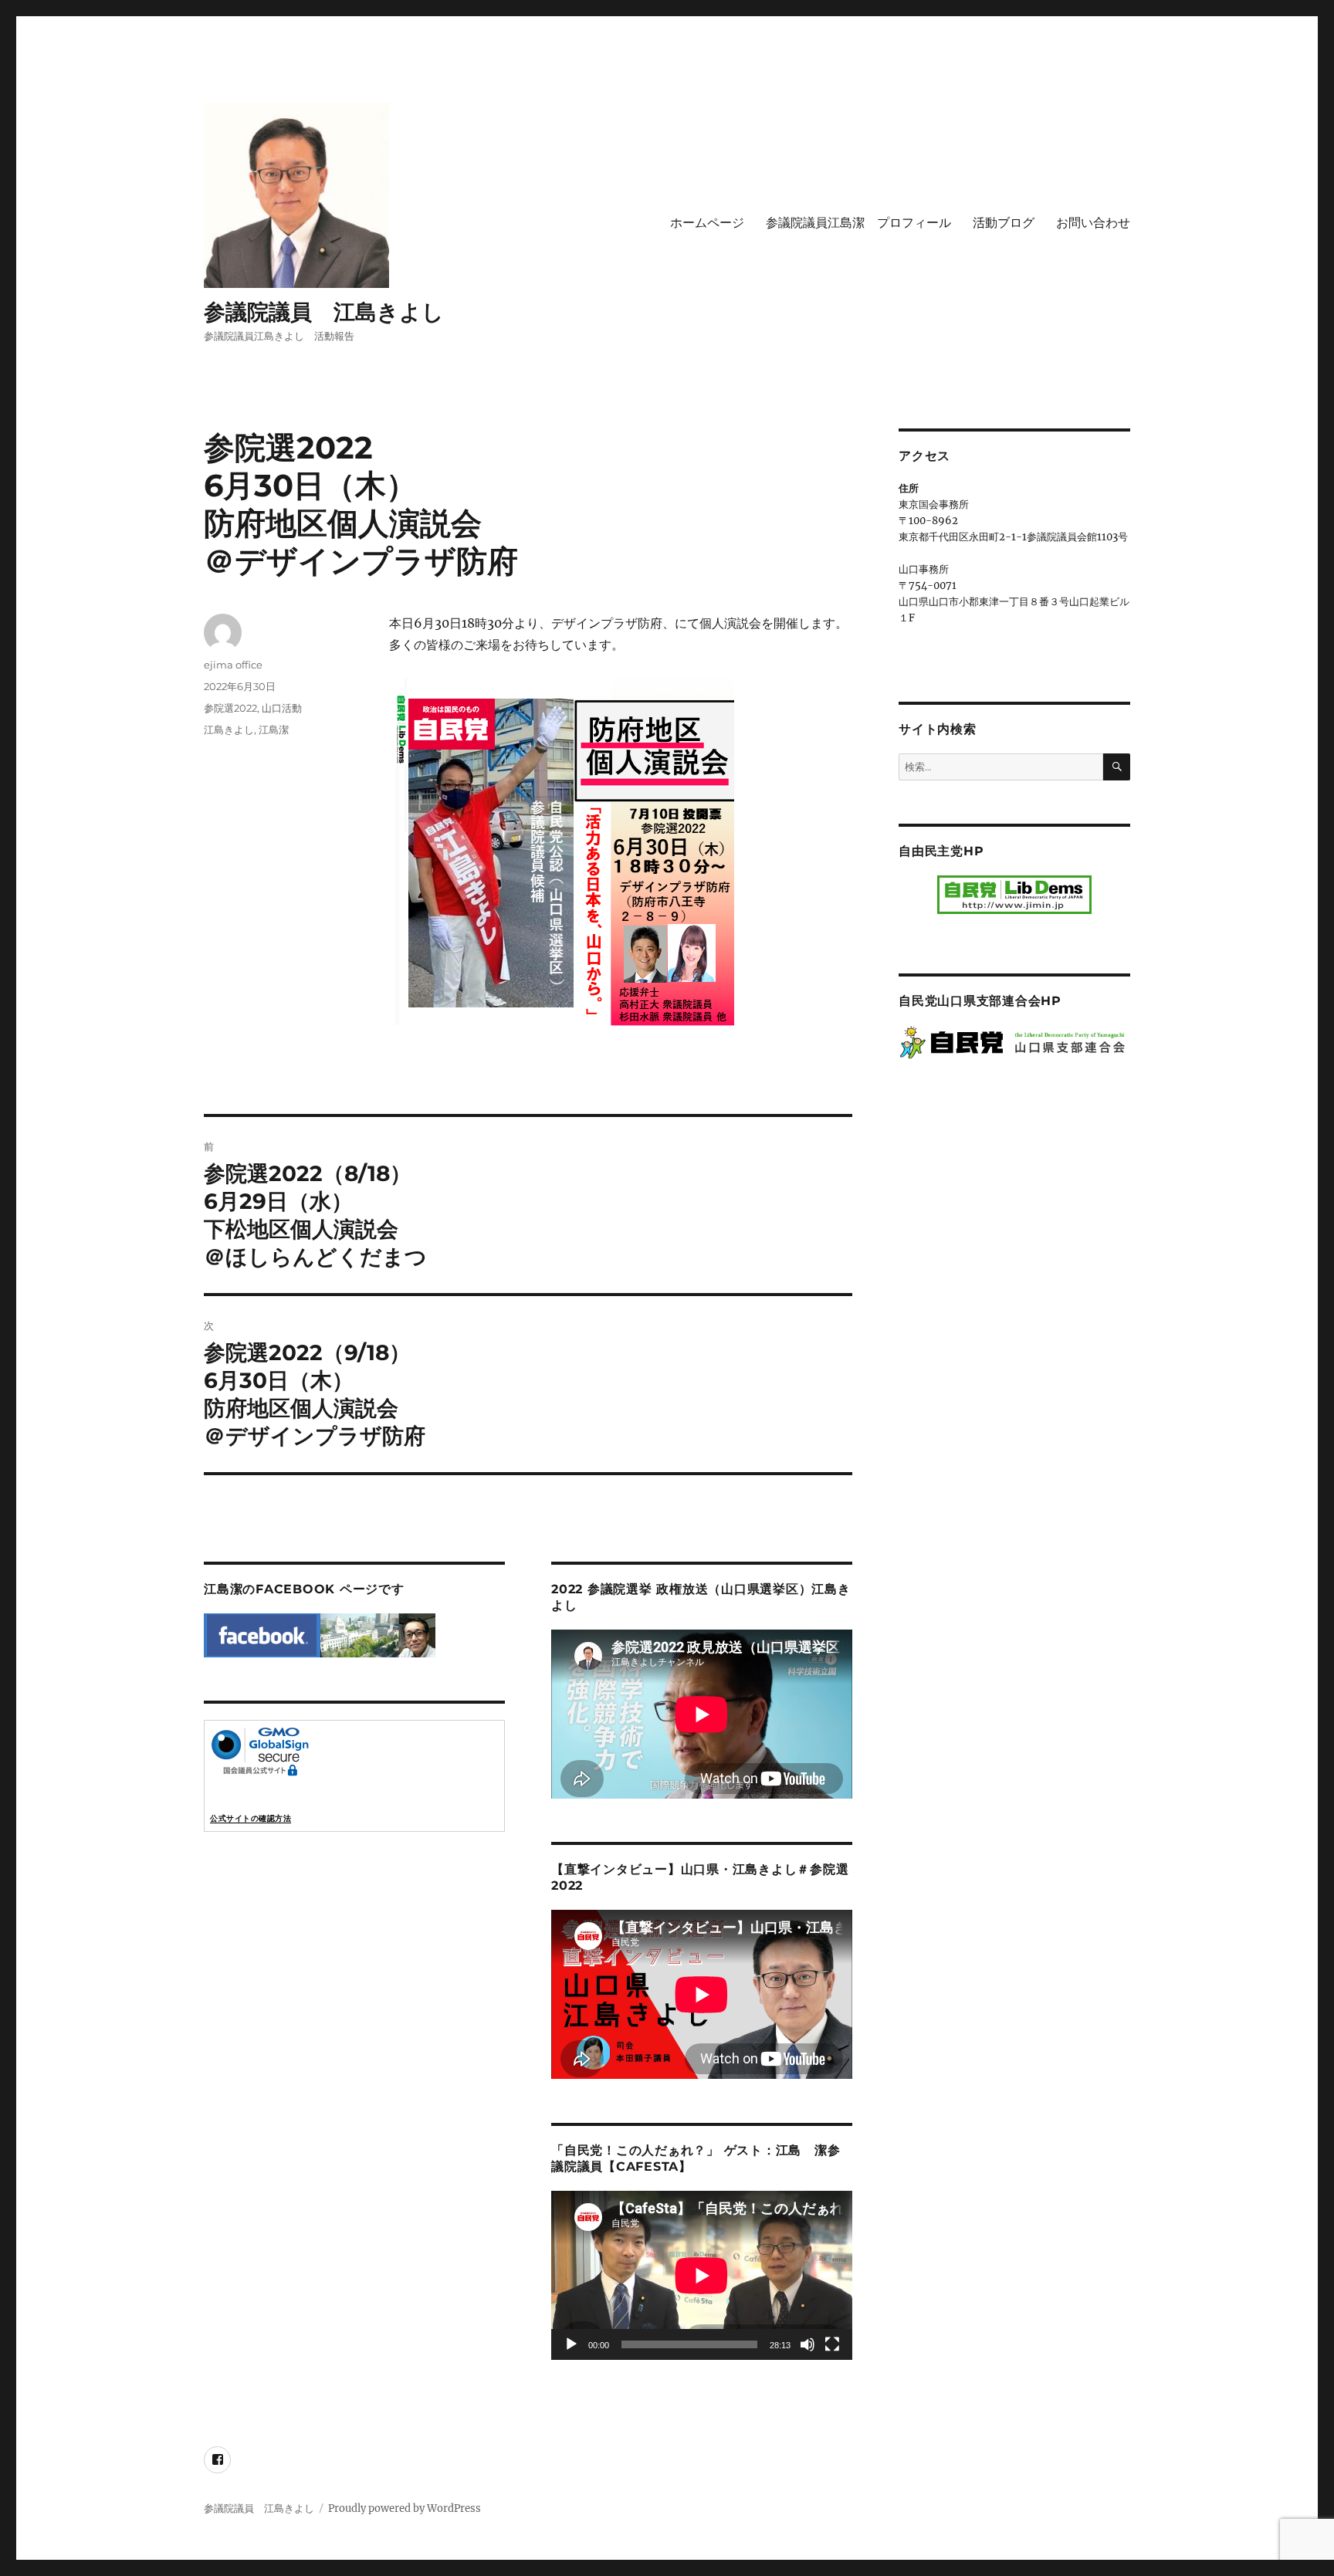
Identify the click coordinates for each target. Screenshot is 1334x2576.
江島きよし (229, 729)
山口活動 (282, 708)
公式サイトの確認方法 (251, 1818)
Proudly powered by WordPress (405, 2508)
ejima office (233, 665)
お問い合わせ (1093, 223)
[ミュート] (808, 2344)
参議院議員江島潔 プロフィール (858, 223)
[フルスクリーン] (832, 2344)
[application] (702, 2275)
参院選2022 (230, 708)
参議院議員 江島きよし (324, 312)
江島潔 (274, 729)
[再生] (571, 2344)
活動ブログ (1004, 223)
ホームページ (707, 223)
